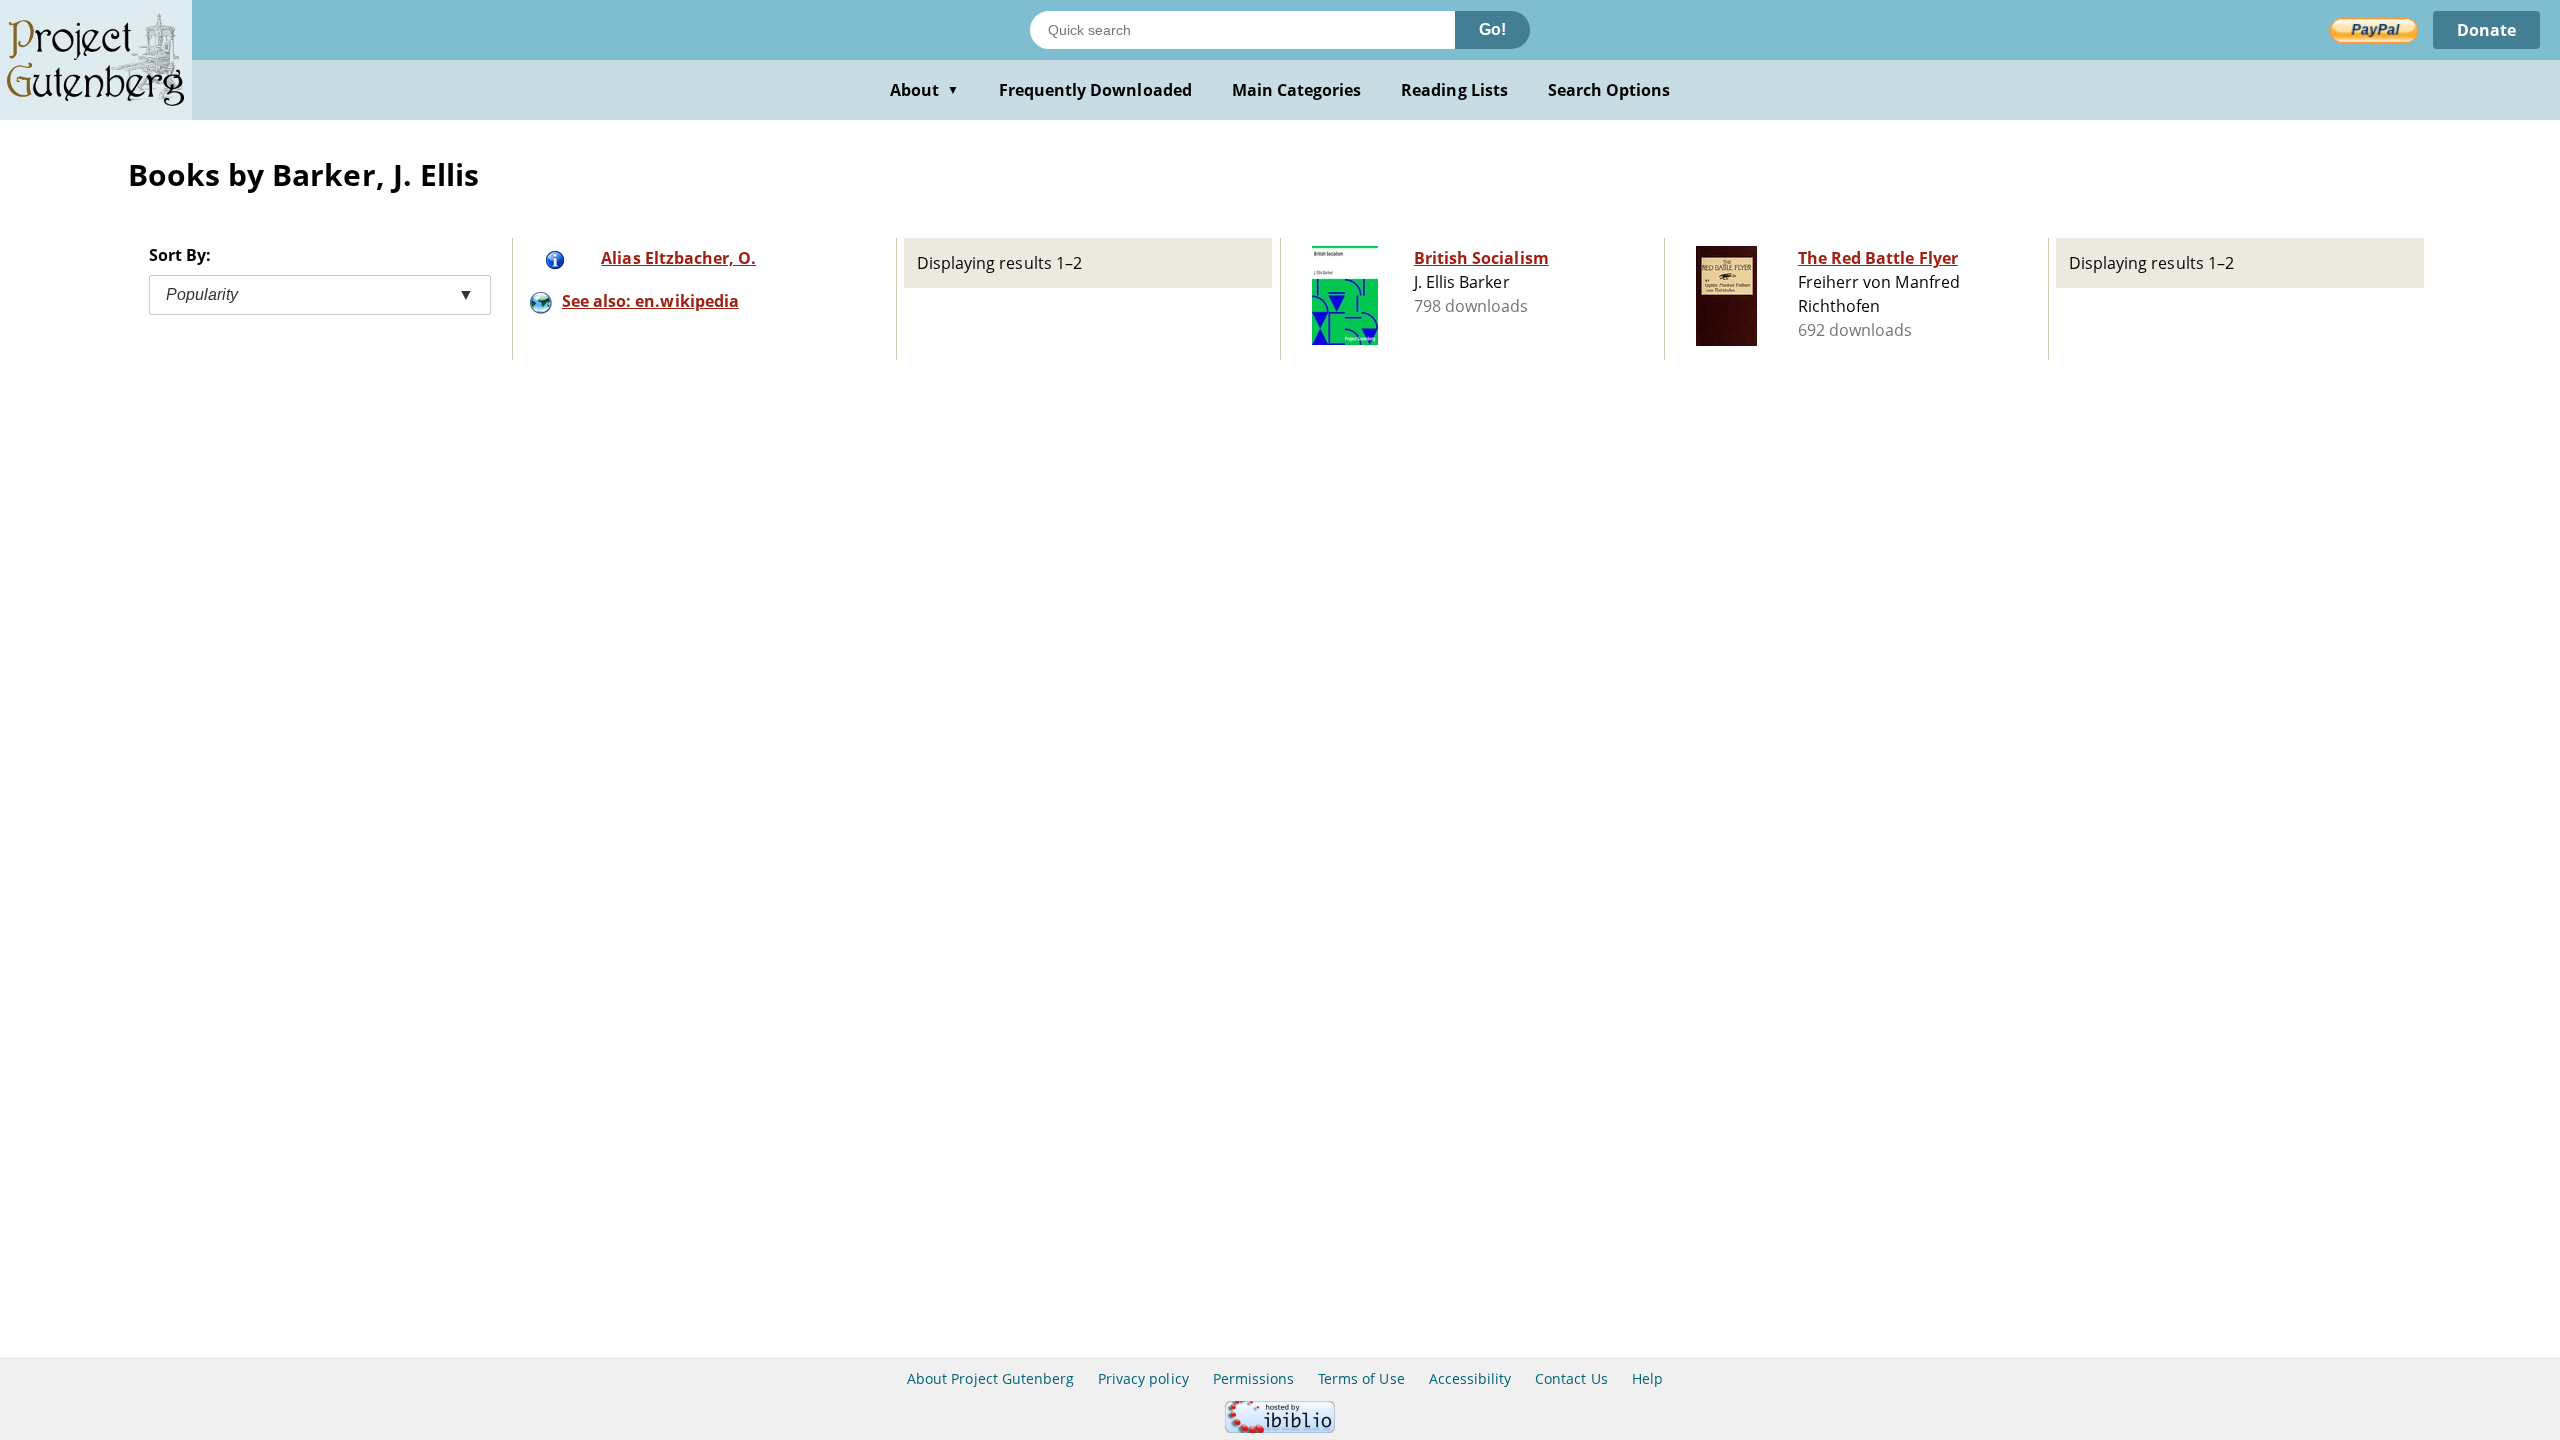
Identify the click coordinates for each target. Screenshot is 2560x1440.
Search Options (1609, 90)
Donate (2486, 30)
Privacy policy (1143, 1378)
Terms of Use (1361, 1378)
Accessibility (1470, 1378)
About (924, 90)
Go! (1492, 29)
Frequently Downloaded (1095, 90)
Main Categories (1297, 90)
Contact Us (1571, 1378)
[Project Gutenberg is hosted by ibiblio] (1280, 1427)
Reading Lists (1454, 90)
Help (1647, 1378)
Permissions (1253, 1378)
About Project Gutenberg (990, 1378)
